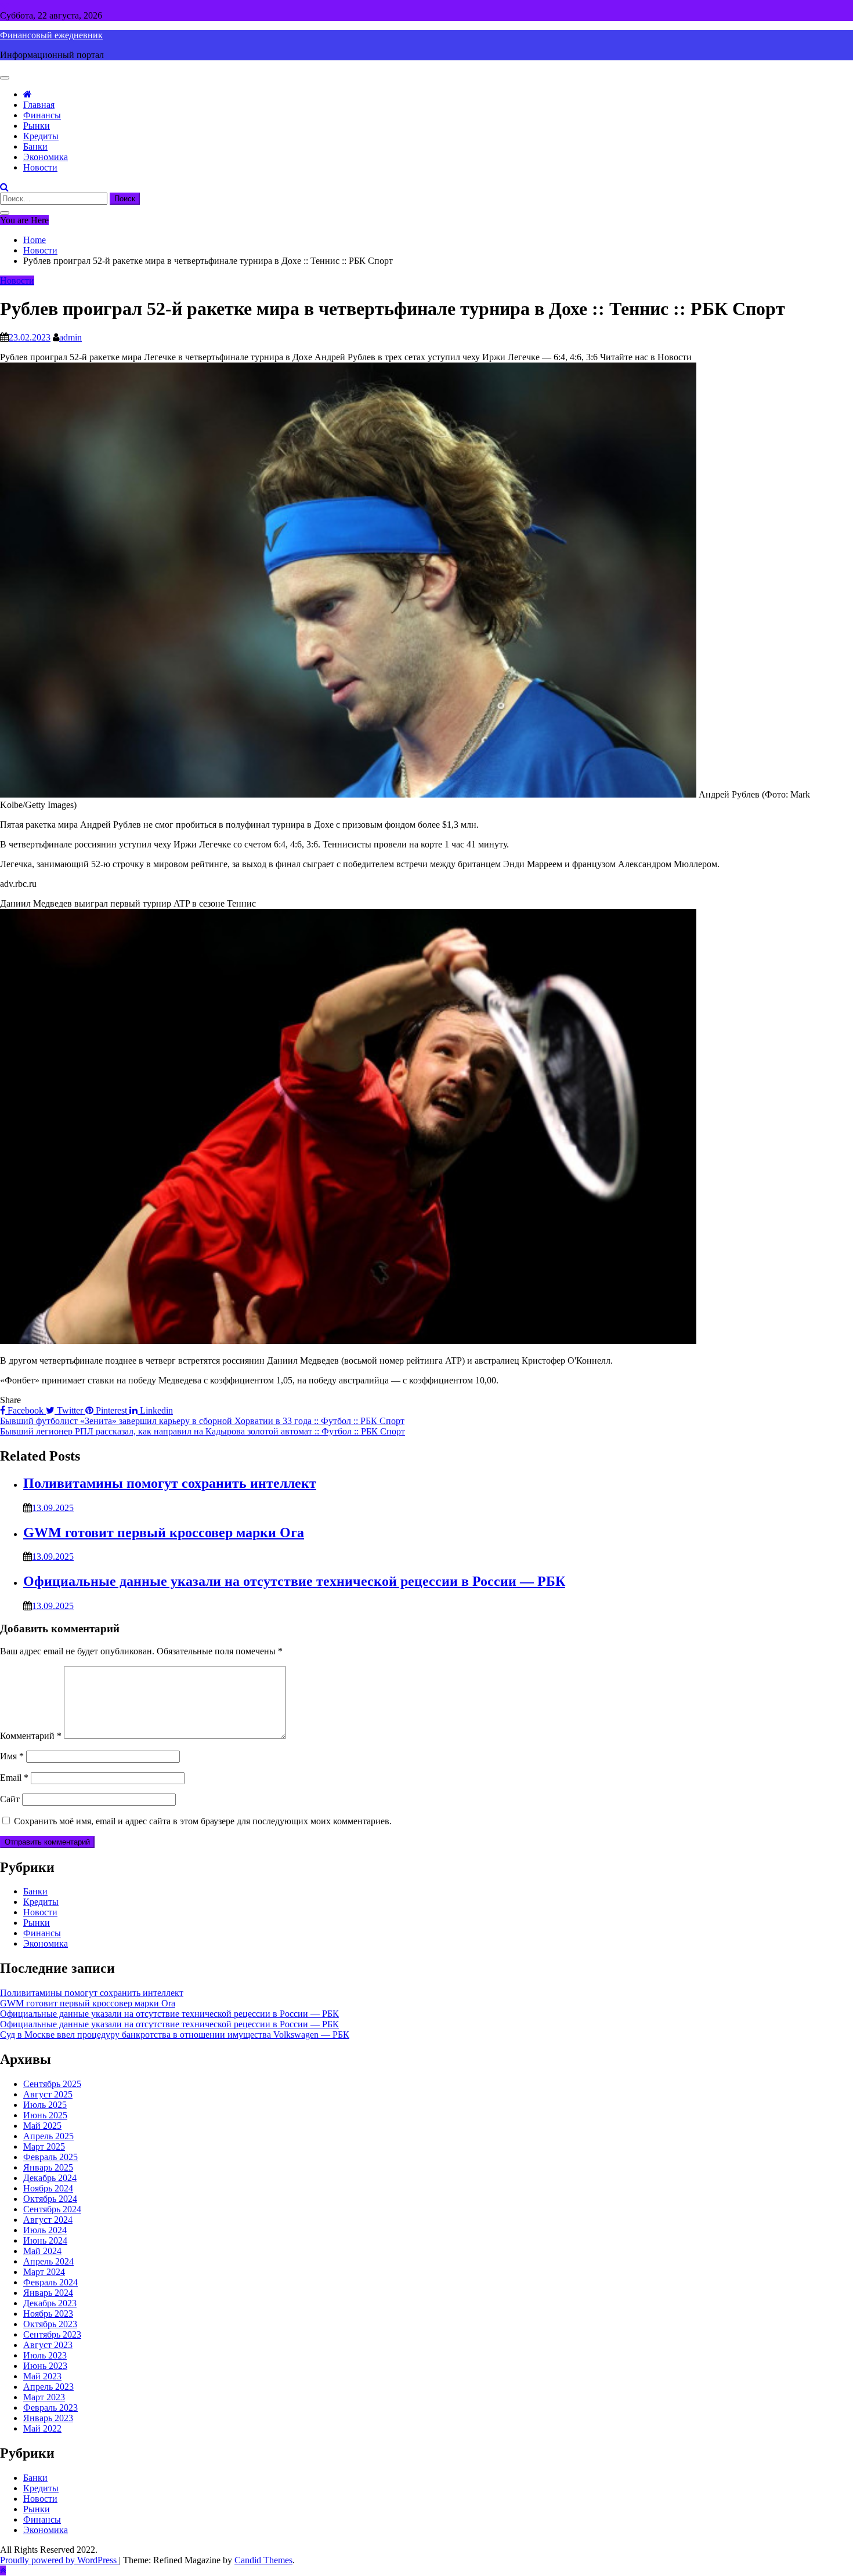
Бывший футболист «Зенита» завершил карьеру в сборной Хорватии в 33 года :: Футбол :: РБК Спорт (202, 1421)
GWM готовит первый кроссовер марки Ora (164, 1532)
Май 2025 (42, 2126)
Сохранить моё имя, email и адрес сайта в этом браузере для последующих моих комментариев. (203, 1821)
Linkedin (155, 1410)
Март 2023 (44, 2397)
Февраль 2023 (50, 2407)
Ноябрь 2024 (48, 2188)
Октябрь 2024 (50, 2199)
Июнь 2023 (45, 2366)
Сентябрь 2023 (52, 2334)
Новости (40, 167)
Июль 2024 (45, 2230)
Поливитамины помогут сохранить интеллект (170, 1483)
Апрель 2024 (48, 2261)
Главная (39, 105)
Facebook (26, 1410)
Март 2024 (44, 2272)
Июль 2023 (45, 2355)
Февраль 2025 (50, 2157)
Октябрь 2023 (50, 2324)
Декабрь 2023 (50, 2303)
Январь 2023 (48, 2418)
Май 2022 (42, 2428)
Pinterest (111, 1410)
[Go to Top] (3, 2570)
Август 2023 (48, 2345)
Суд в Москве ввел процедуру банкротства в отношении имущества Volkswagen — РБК (175, 2035)
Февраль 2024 (50, 2282)
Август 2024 (48, 2220)
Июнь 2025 (45, 2115)
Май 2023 (42, 2376)
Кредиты (41, 136)
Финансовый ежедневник (51, 35)
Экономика (46, 157)
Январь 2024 (48, 2293)
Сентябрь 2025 (52, 2084)
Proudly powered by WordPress (59, 2560)
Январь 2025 (48, 2167)
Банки (35, 146)
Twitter (70, 1410)
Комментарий (31, 1736)
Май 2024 (42, 2251)
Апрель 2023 (48, 2387)
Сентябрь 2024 (52, 2209)
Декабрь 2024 (50, 2178)
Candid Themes (263, 2560)
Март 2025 (44, 2146)
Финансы (42, 115)
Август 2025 (48, 2094)
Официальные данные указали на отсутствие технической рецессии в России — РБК (294, 1581)
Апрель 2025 (48, 2136)
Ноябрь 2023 (48, 2314)
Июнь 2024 (45, 2240)
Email (14, 1778)
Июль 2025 (45, 2105)
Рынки (37, 126)
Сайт (10, 1799)
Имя (12, 1756)
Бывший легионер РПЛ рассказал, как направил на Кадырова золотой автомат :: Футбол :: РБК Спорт (203, 1431)
